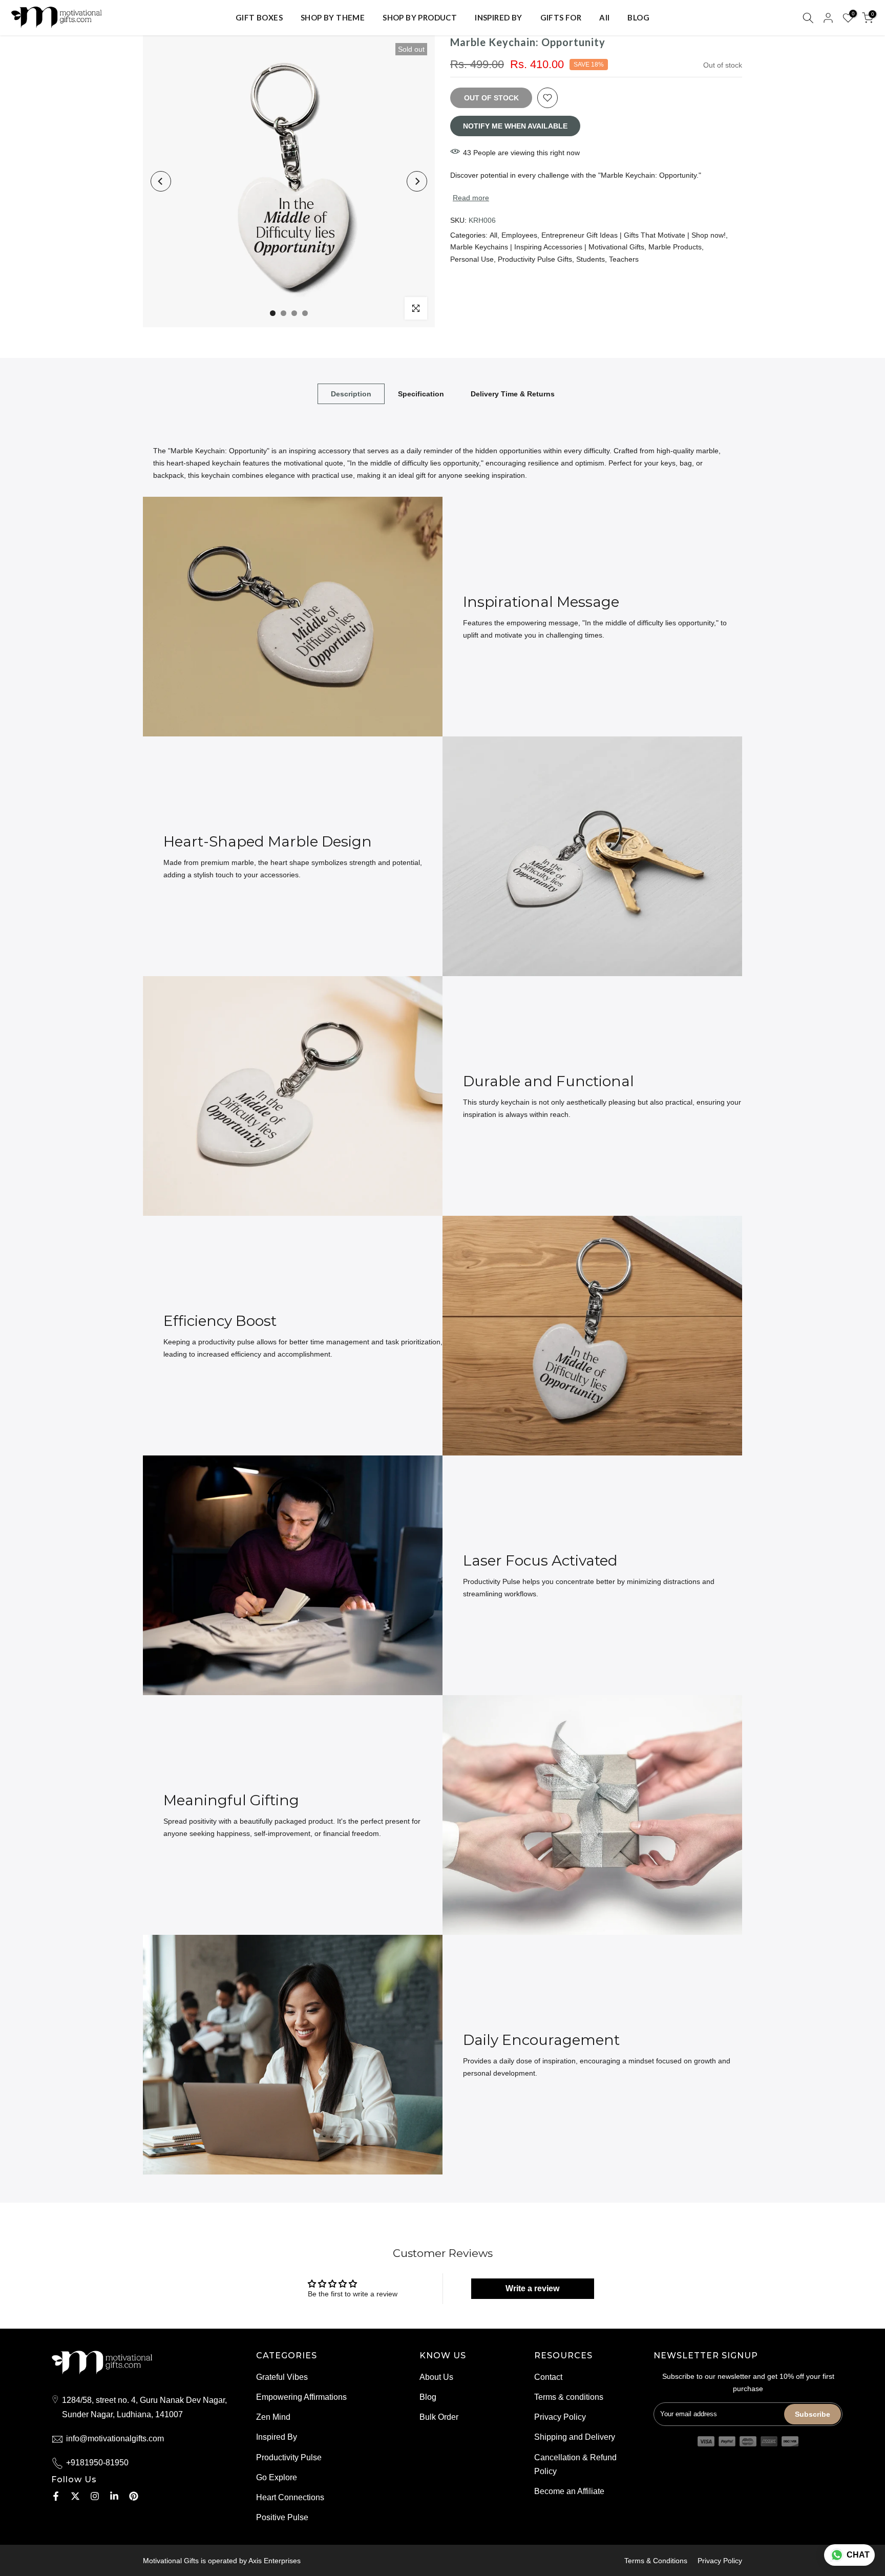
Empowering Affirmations (301, 2397)
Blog (428, 2397)
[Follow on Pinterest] (134, 2496)
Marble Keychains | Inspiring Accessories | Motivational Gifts (547, 247)
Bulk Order (439, 2417)
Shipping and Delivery (575, 2437)
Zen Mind (273, 2417)
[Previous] (161, 181)
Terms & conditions (569, 2397)
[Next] (417, 181)
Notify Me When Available (515, 126)
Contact (548, 2377)
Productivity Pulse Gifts (535, 259)
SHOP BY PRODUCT (420, 17)
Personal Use (472, 259)
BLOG (638, 17)
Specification (421, 394)
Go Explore (277, 2477)
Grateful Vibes (282, 2377)
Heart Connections (290, 2497)
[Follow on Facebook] (56, 2496)
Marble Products (675, 247)
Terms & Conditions (656, 2561)
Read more (471, 198)
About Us (436, 2377)
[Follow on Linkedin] (114, 2496)
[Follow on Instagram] (95, 2496)
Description (351, 394)
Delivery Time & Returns (513, 394)
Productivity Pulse (289, 2457)
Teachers (624, 259)
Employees (519, 235)
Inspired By (277, 2437)
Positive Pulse (282, 2517)
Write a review (532, 2288)
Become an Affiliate (569, 2491)
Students (591, 259)
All (604, 17)
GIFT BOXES (259, 17)
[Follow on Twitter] (75, 2496)
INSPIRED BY (498, 17)
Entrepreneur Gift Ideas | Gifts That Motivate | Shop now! (634, 235)
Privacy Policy (560, 2417)
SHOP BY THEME (333, 17)
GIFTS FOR (561, 17)
